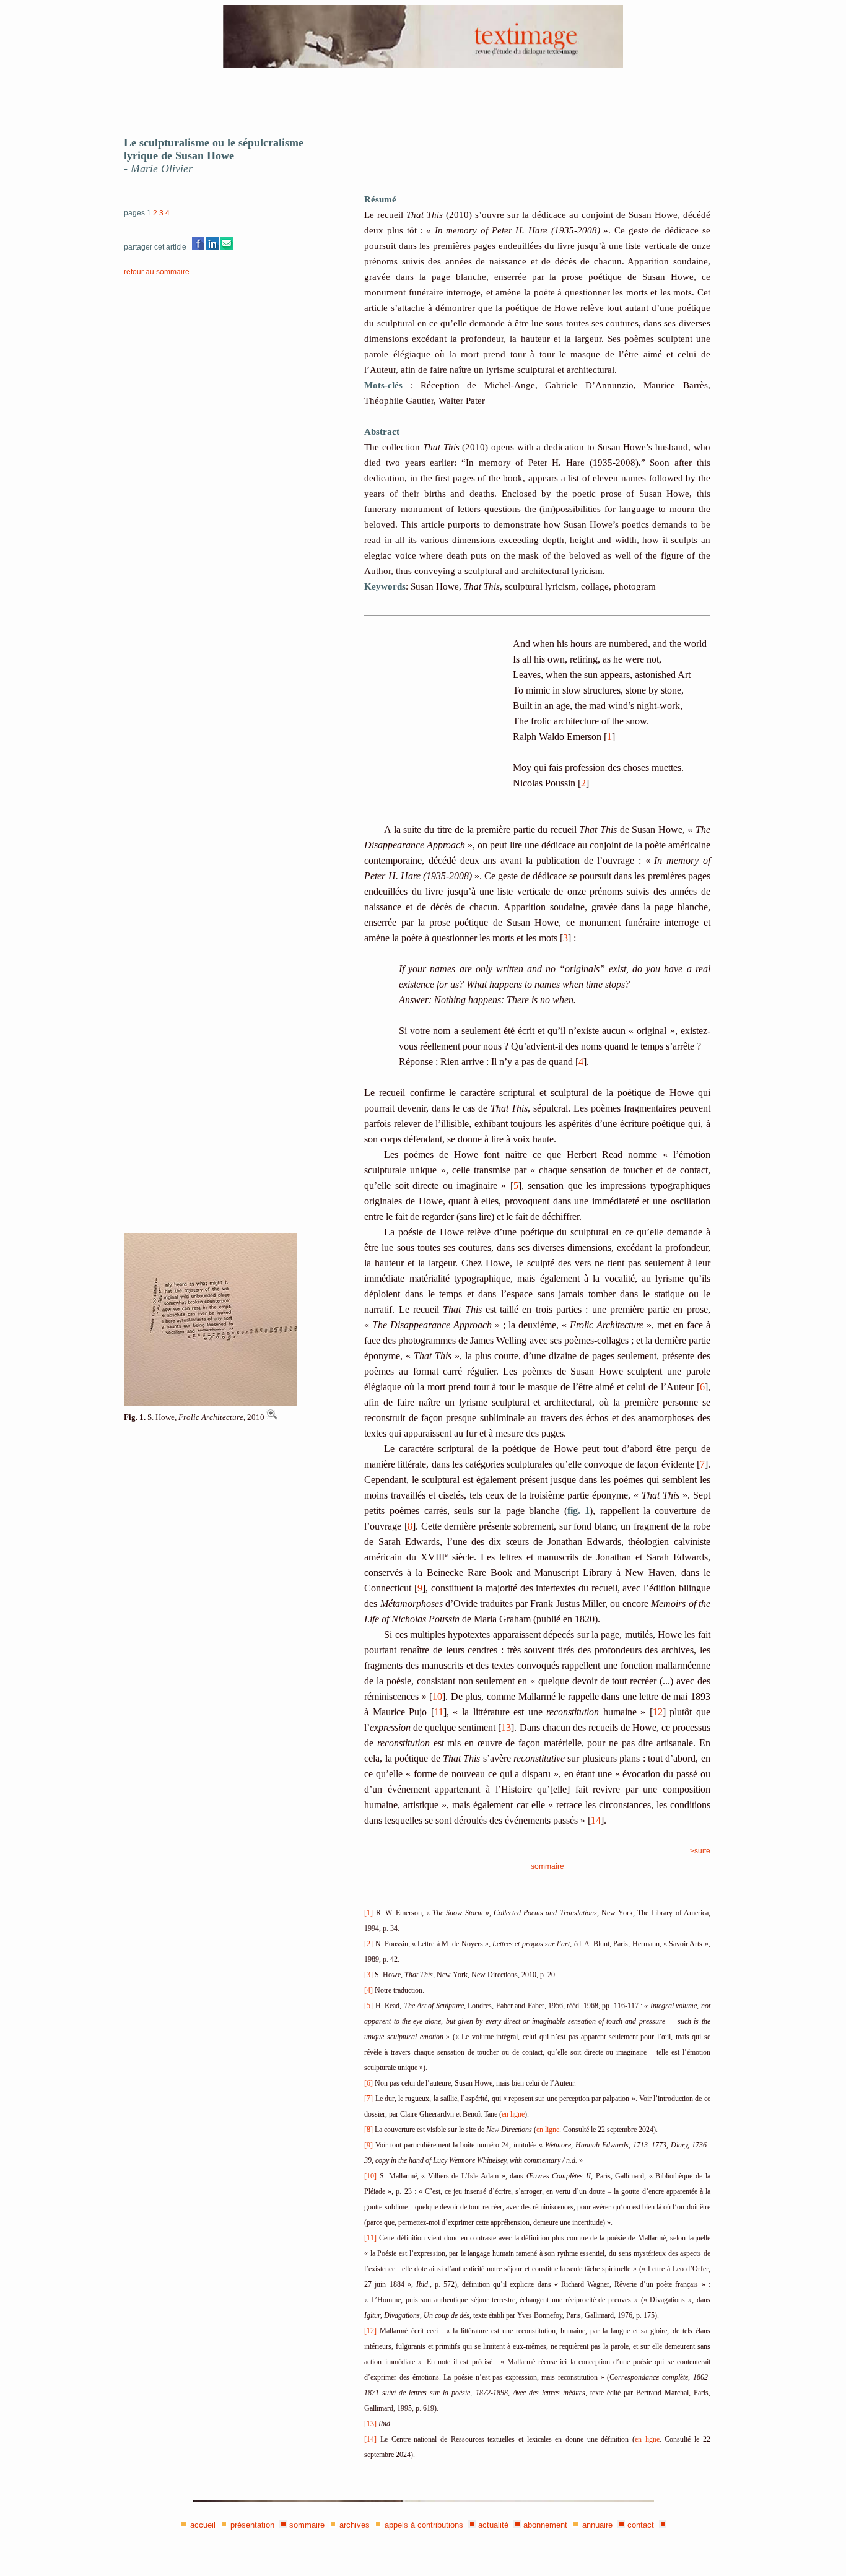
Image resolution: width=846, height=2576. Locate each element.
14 (596, 1820)
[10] (370, 2176)
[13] (370, 2424)
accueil (203, 2525)
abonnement (545, 2525)
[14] (370, 2439)
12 (658, 1712)
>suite (700, 1851)
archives (355, 2525)
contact (641, 2525)
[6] (368, 2083)
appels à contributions (424, 2525)
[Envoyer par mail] (227, 247)
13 (506, 1727)
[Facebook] (198, 247)
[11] (370, 2238)
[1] (368, 1913)
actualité (493, 2525)
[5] (368, 2006)
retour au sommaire (157, 272)
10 (437, 1696)
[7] (368, 2099)
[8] (368, 2130)
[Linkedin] (212, 247)
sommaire (547, 1866)
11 (439, 1712)
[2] (368, 1944)
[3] (368, 1975)
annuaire (597, 2525)
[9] (368, 2145)
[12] (370, 2331)
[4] (368, 1990)
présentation (252, 2525)
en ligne (513, 2114)
